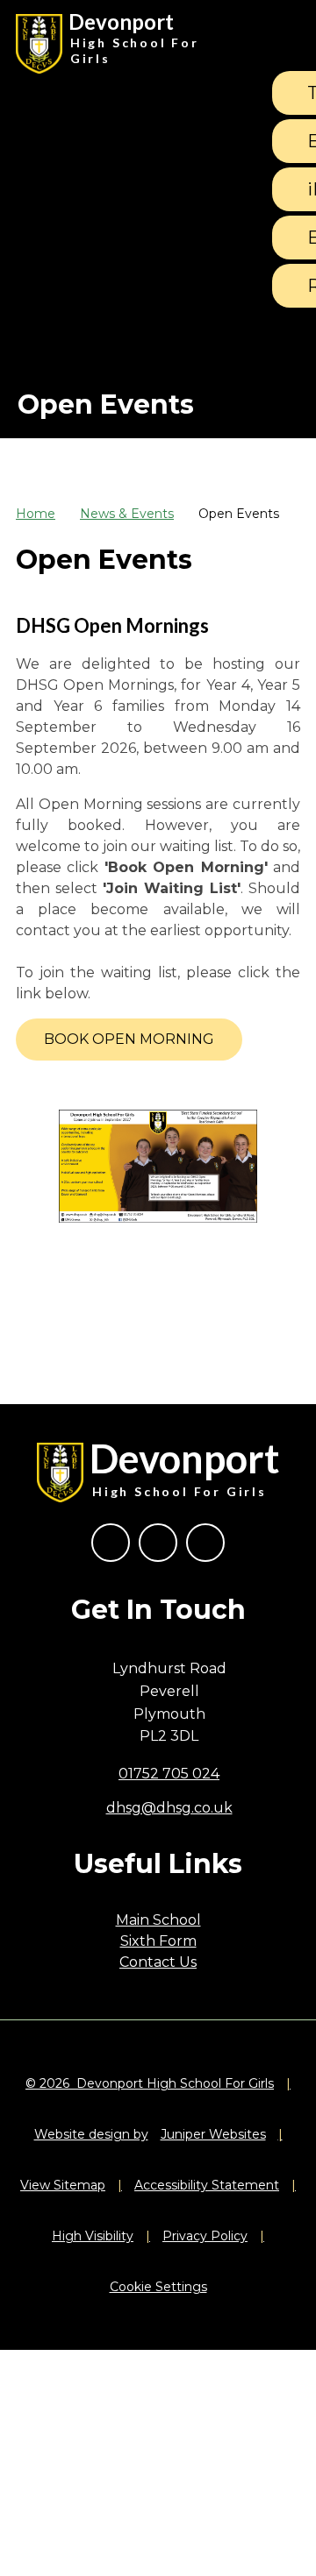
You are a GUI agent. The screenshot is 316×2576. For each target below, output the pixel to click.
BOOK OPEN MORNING (129, 1039)
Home (36, 514)
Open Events (239, 514)
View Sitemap (63, 2185)
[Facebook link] (111, 1543)
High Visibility (93, 2236)
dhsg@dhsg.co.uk (169, 1808)
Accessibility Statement (207, 2185)
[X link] (158, 1543)
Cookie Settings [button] (158, 2287)
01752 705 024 (169, 1774)
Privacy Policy (205, 2236)
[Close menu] (278, 44)
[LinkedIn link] (205, 1543)
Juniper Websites (213, 2134)
